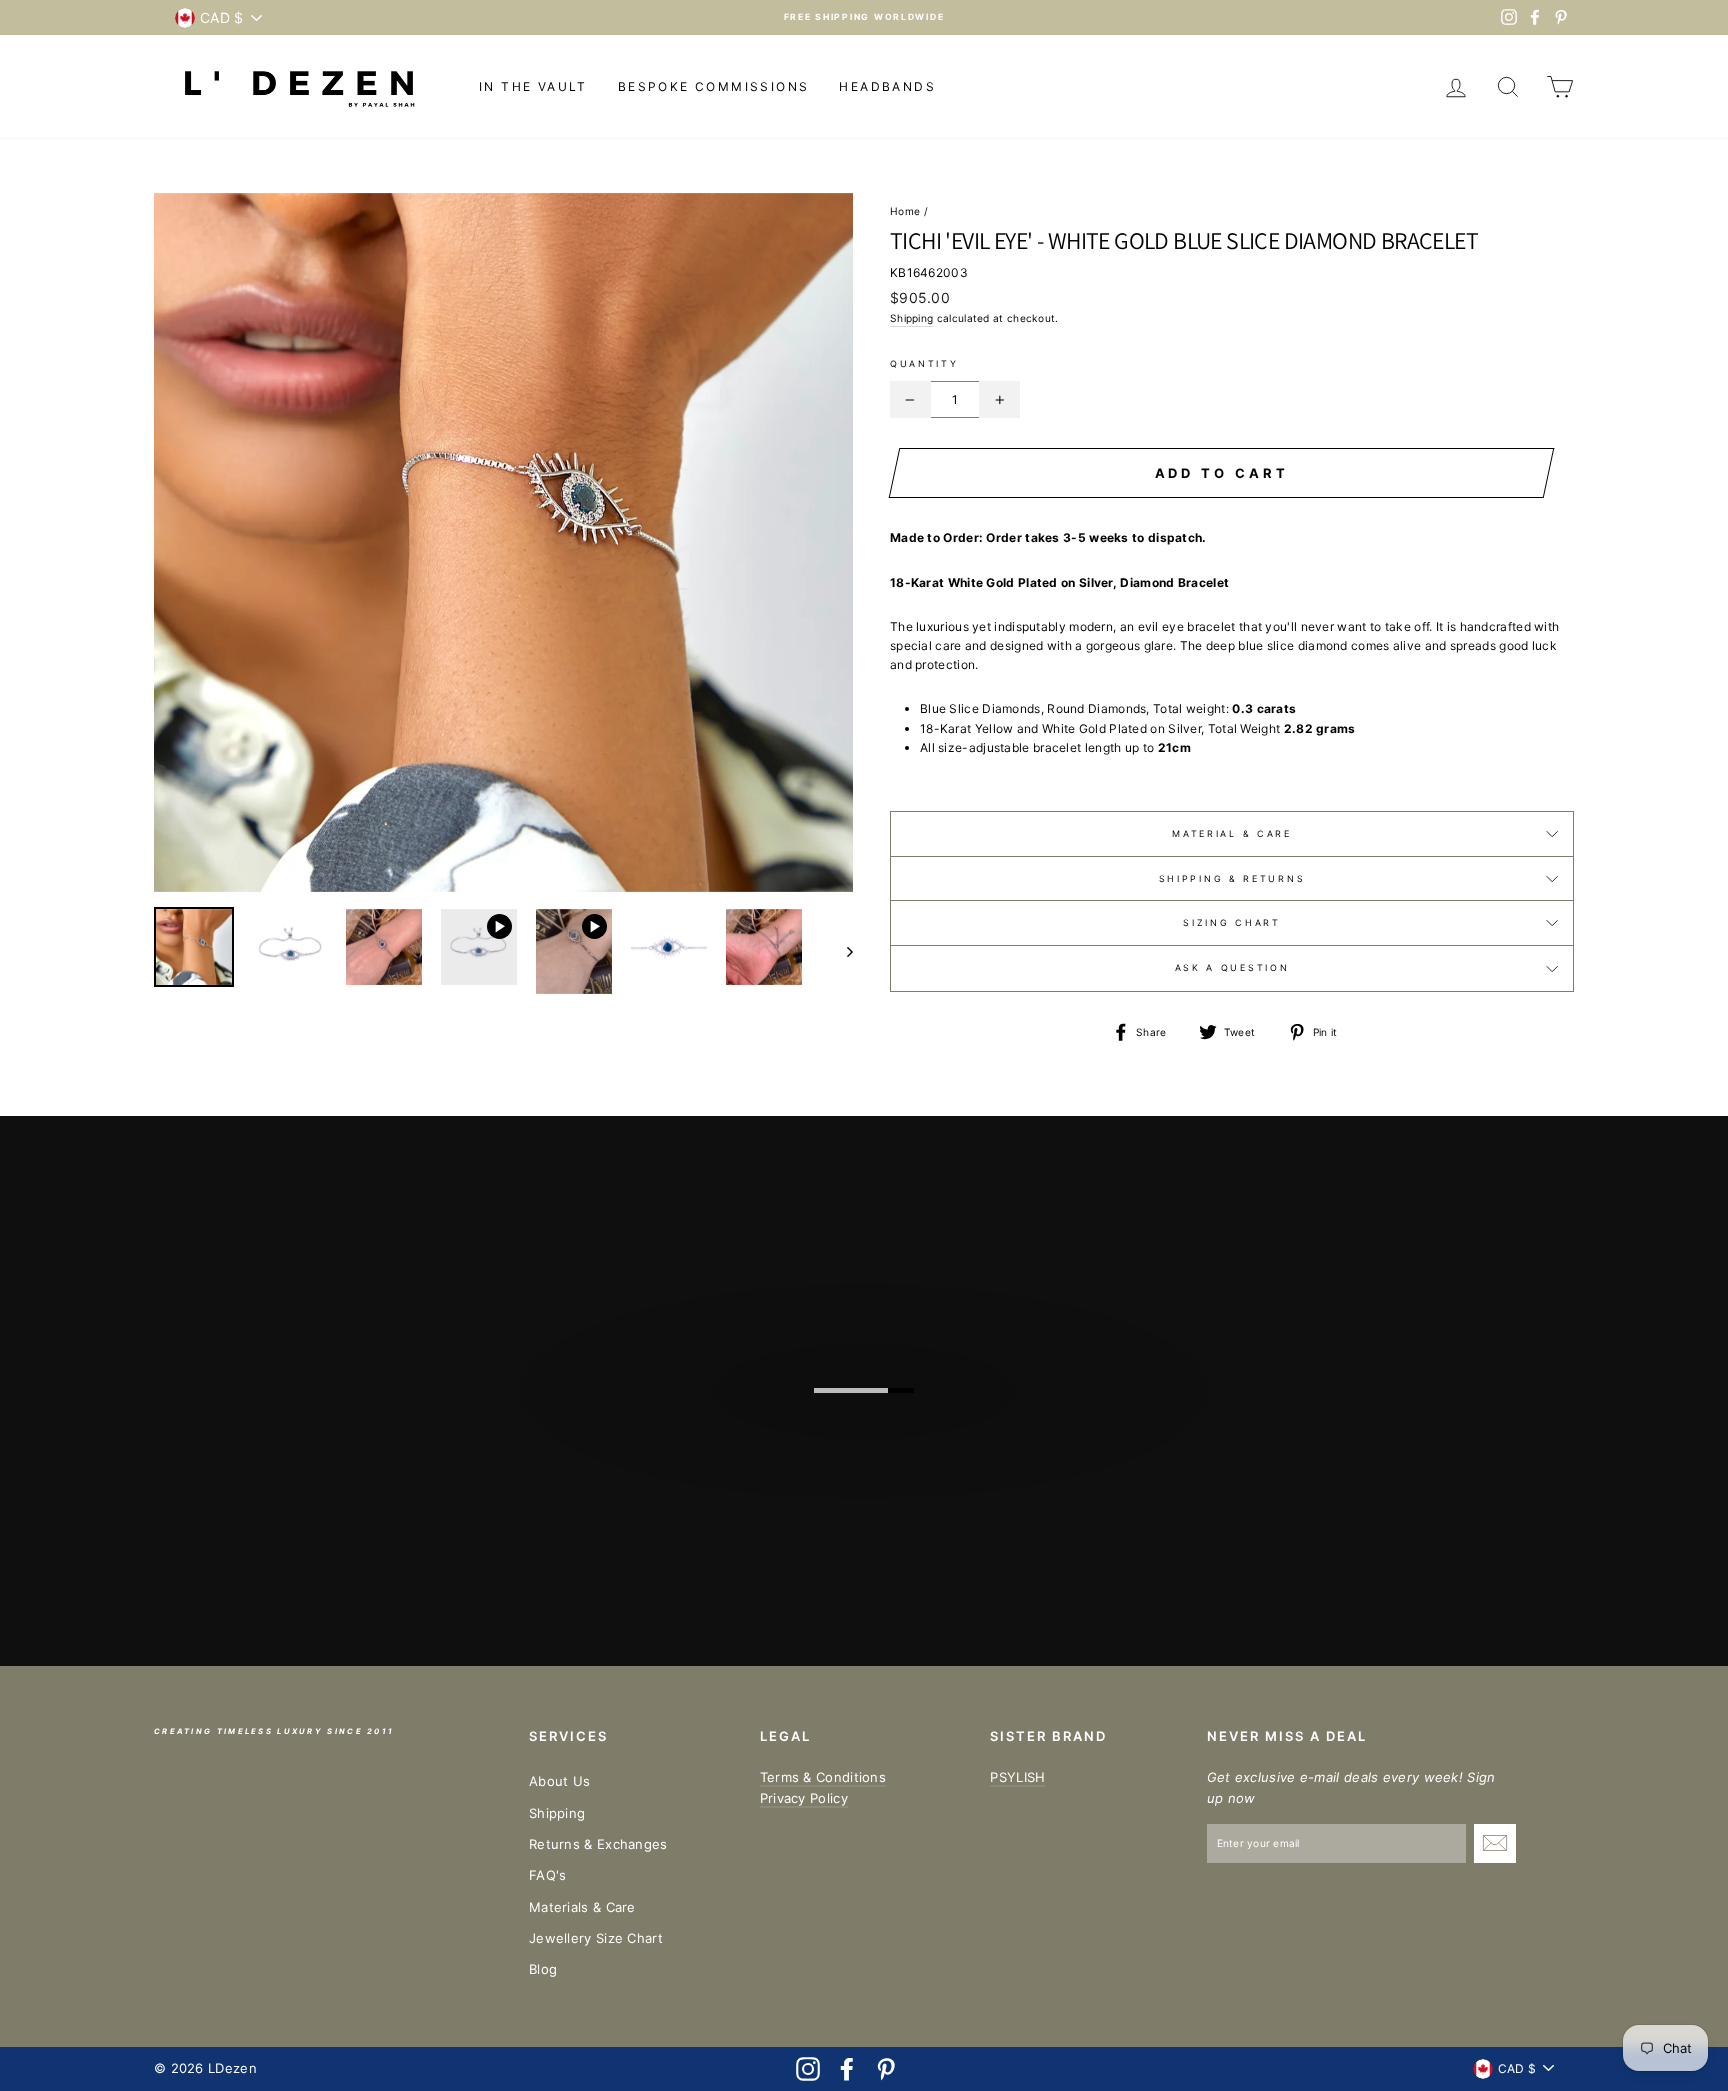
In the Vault (533, 86)
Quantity (924, 363)
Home (905, 211)
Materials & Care (582, 1907)
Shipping (911, 318)
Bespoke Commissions (714, 86)
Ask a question (1232, 967)
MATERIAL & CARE (1232, 833)
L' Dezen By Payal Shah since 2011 (875, 1396)
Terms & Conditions (823, 1777)
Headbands (887, 86)
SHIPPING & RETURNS (1232, 878)
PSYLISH (1017, 1777)
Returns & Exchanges (598, 1844)
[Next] (840, 951)
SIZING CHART (1231, 922)
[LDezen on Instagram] (808, 2069)
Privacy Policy (804, 1798)
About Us (559, 1781)
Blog (543, 1969)
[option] (864, 18)
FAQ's (548, 1875)
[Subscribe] (1495, 1843)
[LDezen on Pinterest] (886, 2069)
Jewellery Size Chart (596, 1938)
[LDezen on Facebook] (847, 2069)
